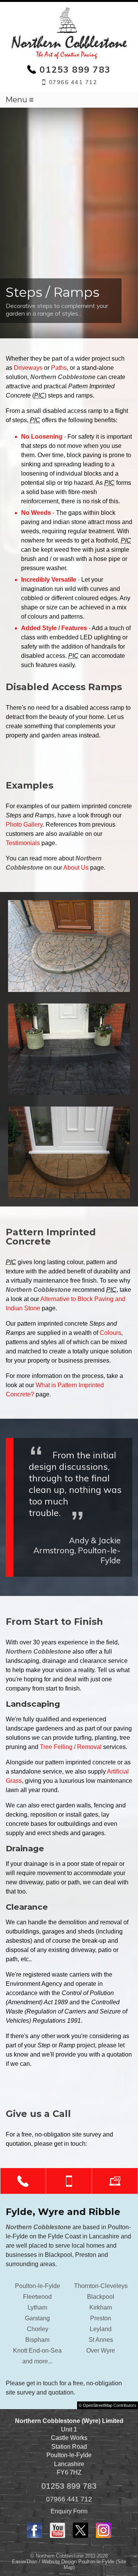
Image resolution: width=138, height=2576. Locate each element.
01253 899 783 (69, 2486)
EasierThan (25, 2562)
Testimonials (23, 843)
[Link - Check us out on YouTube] (58, 2536)
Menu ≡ (20, 100)
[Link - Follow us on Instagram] (103, 2536)
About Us (76, 868)
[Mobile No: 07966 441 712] (69, 2181)
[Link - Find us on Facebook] (34, 2536)
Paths (59, 368)
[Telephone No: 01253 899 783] (23, 2181)
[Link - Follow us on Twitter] (80, 2536)
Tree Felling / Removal (71, 1747)
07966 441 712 (69, 2499)
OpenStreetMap (98, 2405)
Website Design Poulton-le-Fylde (78, 2562)
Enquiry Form (69, 2511)
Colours (110, 1333)
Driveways (28, 368)
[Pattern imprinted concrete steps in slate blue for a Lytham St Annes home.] (69, 1049)
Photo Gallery (24, 825)
